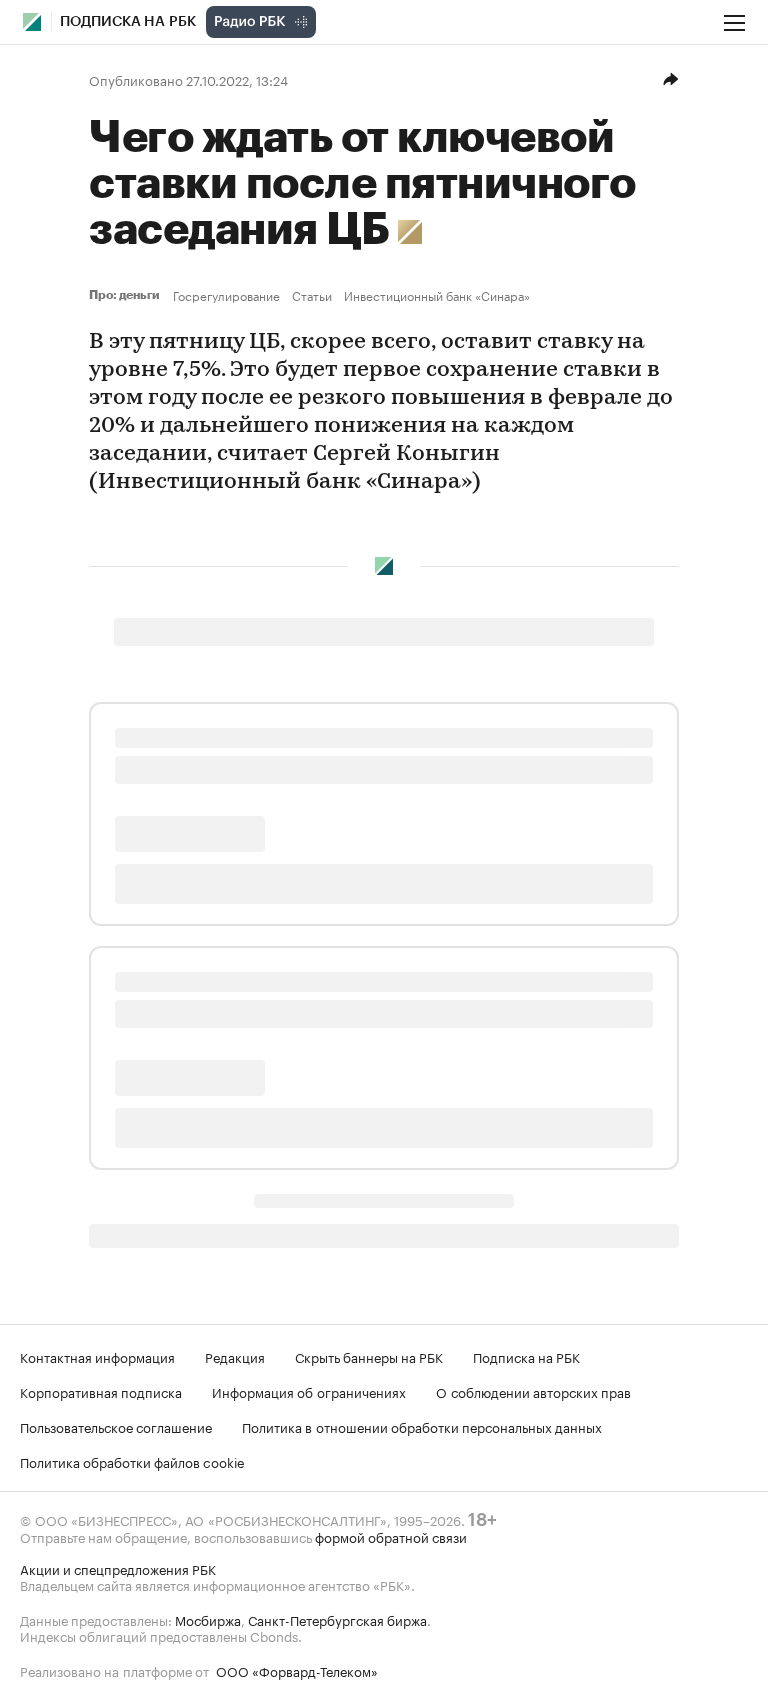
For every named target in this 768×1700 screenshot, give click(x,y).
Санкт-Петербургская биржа (337, 1619)
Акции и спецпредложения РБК (118, 1568)
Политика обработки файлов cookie (132, 1461)
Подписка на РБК (526, 1356)
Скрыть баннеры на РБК (369, 1356)
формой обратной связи (391, 1536)
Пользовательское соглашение (116, 1426)
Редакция (235, 1356)
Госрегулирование (226, 295)
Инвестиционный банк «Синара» (437, 295)
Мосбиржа (208, 1619)
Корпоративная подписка (101, 1391)
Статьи (312, 295)
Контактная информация (97, 1356)
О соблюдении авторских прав (533, 1391)
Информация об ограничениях (309, 1391)
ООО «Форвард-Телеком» (297, 1670)
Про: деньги (127, 295)
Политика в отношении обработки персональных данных (422, 1426)
